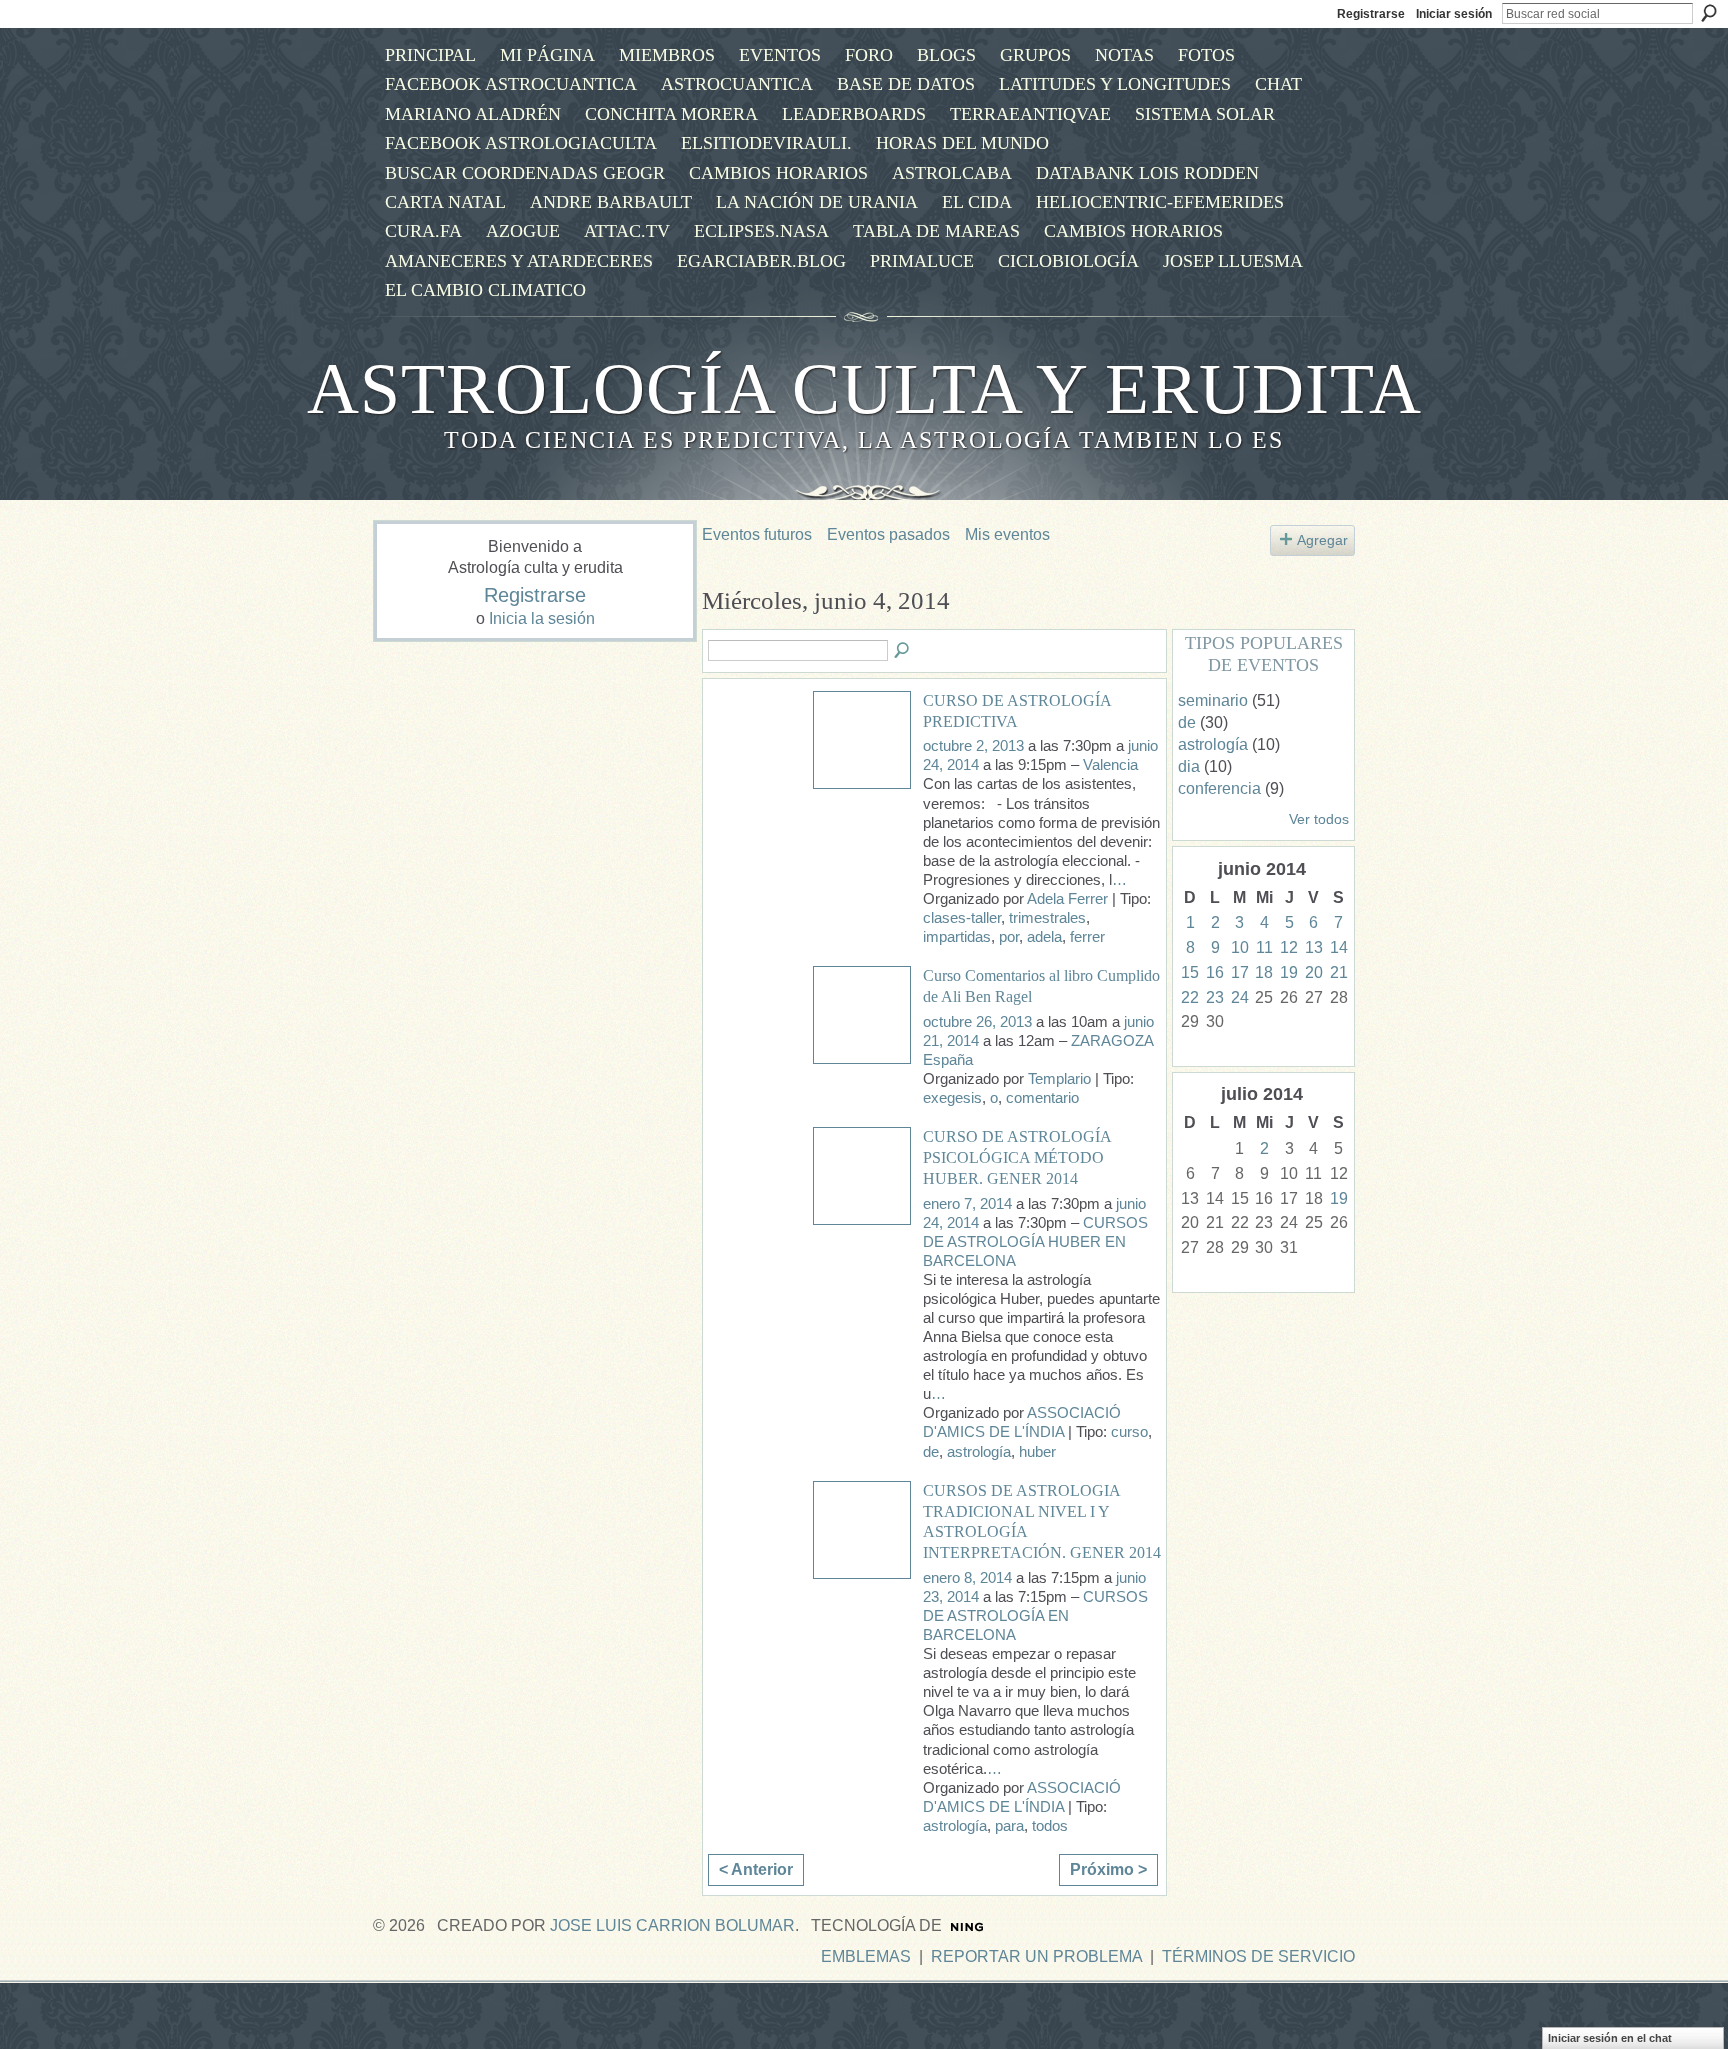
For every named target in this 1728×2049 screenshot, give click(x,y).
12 (1289, 947)
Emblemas (866, 1956)
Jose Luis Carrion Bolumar (672, 1925)
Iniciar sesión (1454, 14)
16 (1215, 972)
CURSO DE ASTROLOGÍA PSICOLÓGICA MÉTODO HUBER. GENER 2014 (1017, 1157)
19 (1289, 972)
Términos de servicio (1258, 1956)
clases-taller (962, 918)
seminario (1213, 700)
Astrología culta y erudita (864, 389)
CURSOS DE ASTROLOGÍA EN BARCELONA (1035, 1616)
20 (1314, 972)
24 (1240, 997)
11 (1264, 947)
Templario (1059, 1079)
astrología (979, 1452)
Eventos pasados (888, 534)
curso (1129, 1432)
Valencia (1110, 765)
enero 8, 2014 (967, 1578)
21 (1339, 972)
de (931, 1452)
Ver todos (1319, 819)
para (1009, 1826)
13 (1314, 947)
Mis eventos (1007, 534)
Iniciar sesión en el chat (1610, 2038)
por (1009, 937)
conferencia (1219, 788)
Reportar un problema (1036, 1956)
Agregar (1322, 540)
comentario (1042, 1098)
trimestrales (1047, 918)
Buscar (1709, 13)
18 (1264, 972)
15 (1190, 972)
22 (1190, 997)
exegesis (952, 1098)
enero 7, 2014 (967, 1204)
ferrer (1087, 937)
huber (1037, 1452)
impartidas (957, 937)
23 (1215, 997)
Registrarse (1371, 14)
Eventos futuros (757, 534)
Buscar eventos (903, 651)
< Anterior (756, 1869)
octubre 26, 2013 (977, 1022)
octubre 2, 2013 (973, 746)
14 (1339, 947)
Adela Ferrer (1067, 899)
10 (1240, 947)
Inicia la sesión (542, 618)
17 (1240, 972)
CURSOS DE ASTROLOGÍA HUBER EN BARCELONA (1035, 1242)
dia (1189, 766)
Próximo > (1108, 1869)
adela (1044, 937)
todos (1050, 1826)
